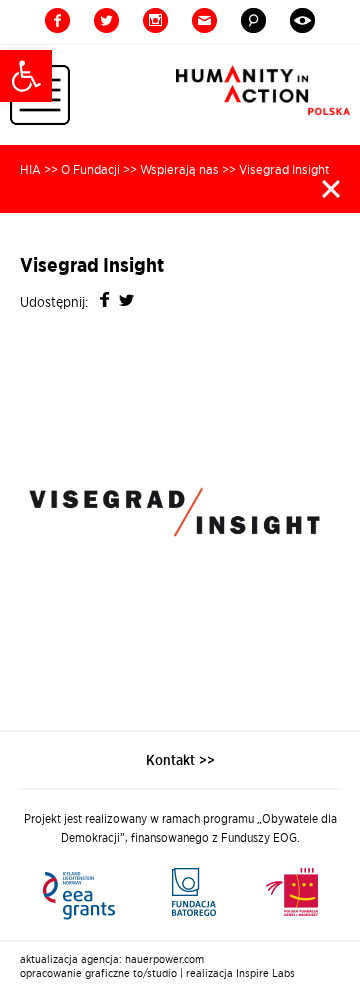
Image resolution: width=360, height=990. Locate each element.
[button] (26, 76)
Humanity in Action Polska (263, 90)
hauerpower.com (164, 959)
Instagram (155, 20)
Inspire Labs (265, 973)
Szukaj (253, 20)
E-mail (204, 20)
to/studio (155, 973)
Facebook (57, 20)
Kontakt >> (180, 760)
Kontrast (302, 20)
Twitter (106, 20)
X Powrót (331, 189)
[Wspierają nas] (180, 892)
